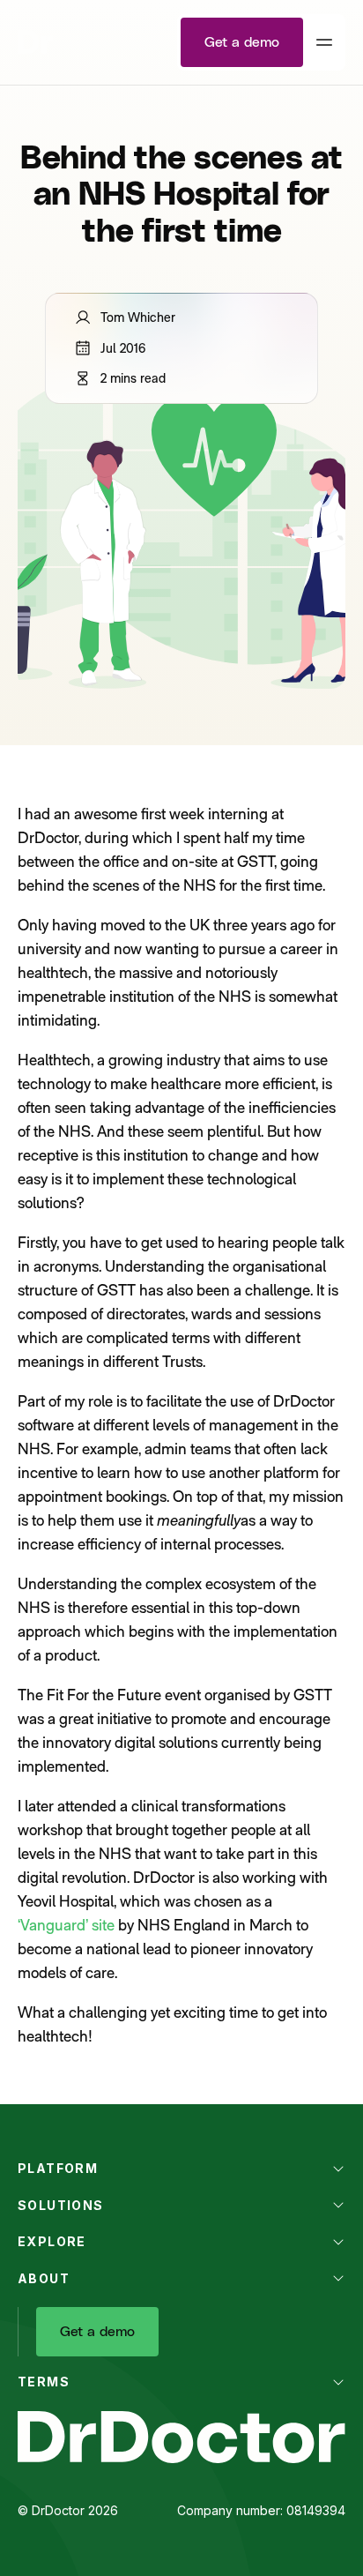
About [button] (44, 2278)
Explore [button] (52, 2241)
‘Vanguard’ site (66, 1925)
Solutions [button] (61, 2205)
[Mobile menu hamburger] (324, 42)
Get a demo (242, 42)
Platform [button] (58, 2168)
